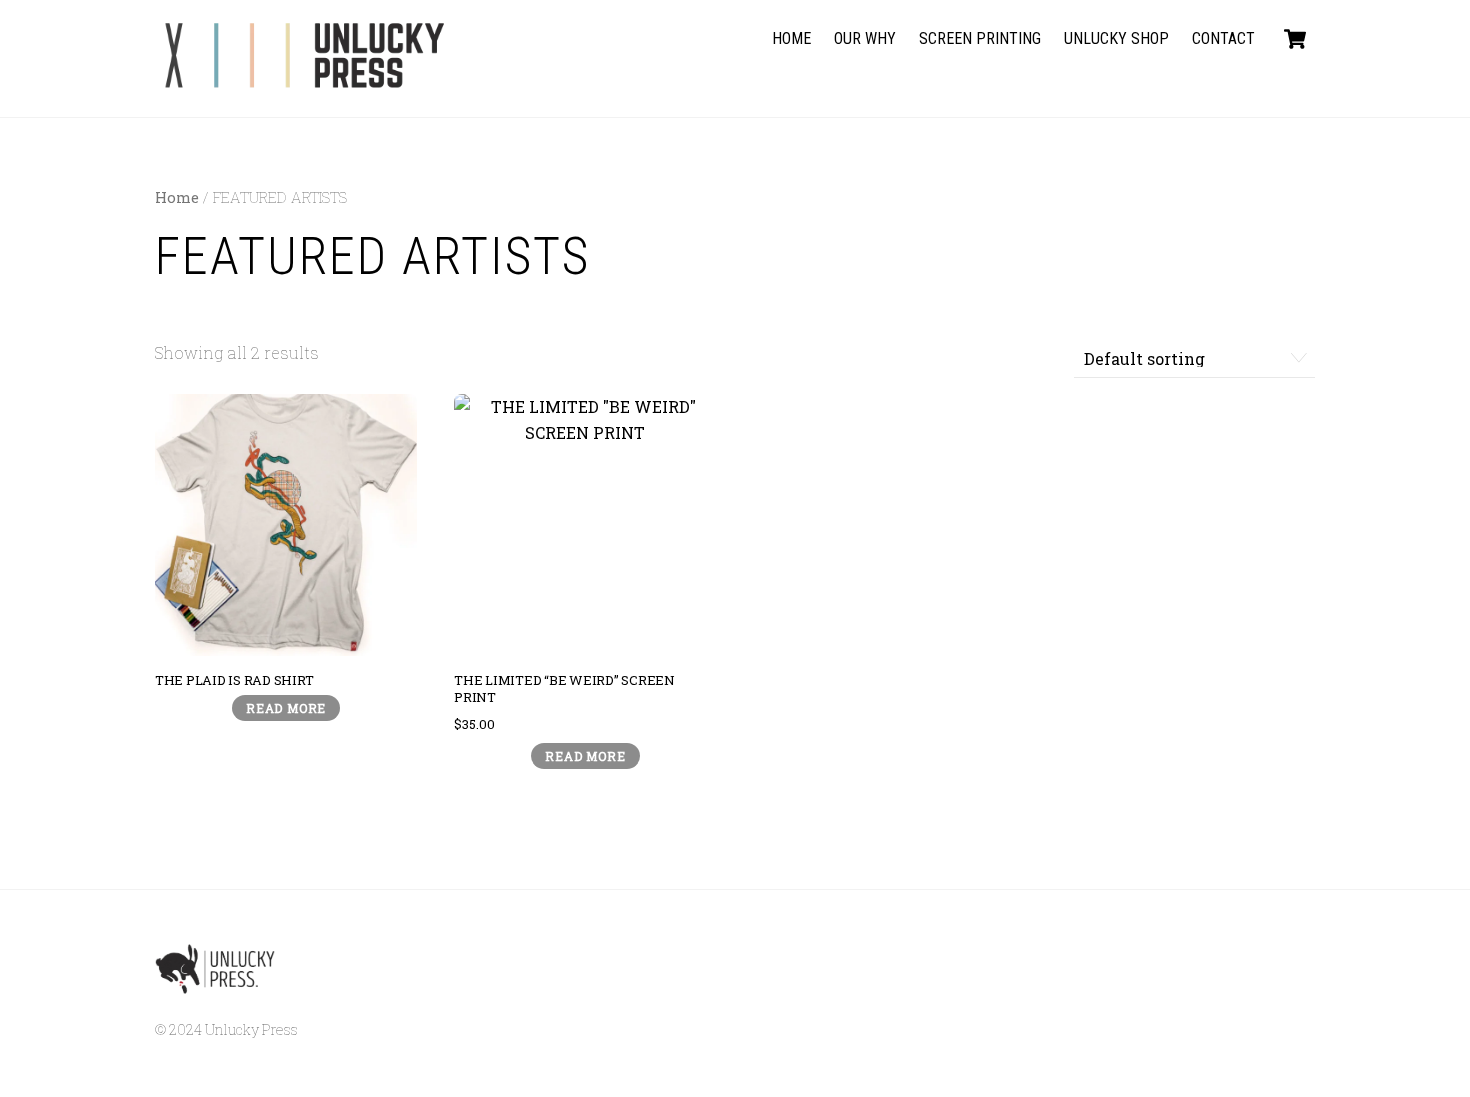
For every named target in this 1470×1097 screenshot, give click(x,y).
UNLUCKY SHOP (1116, 38)
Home (177, 197)
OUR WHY (865, 38)
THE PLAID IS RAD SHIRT (234, 680)
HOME (791, 38)
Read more (286, 708)
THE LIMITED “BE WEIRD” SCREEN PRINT (564, 689)
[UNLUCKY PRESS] (305, 80)
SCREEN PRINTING (980, 38)
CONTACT (1223, 38)
